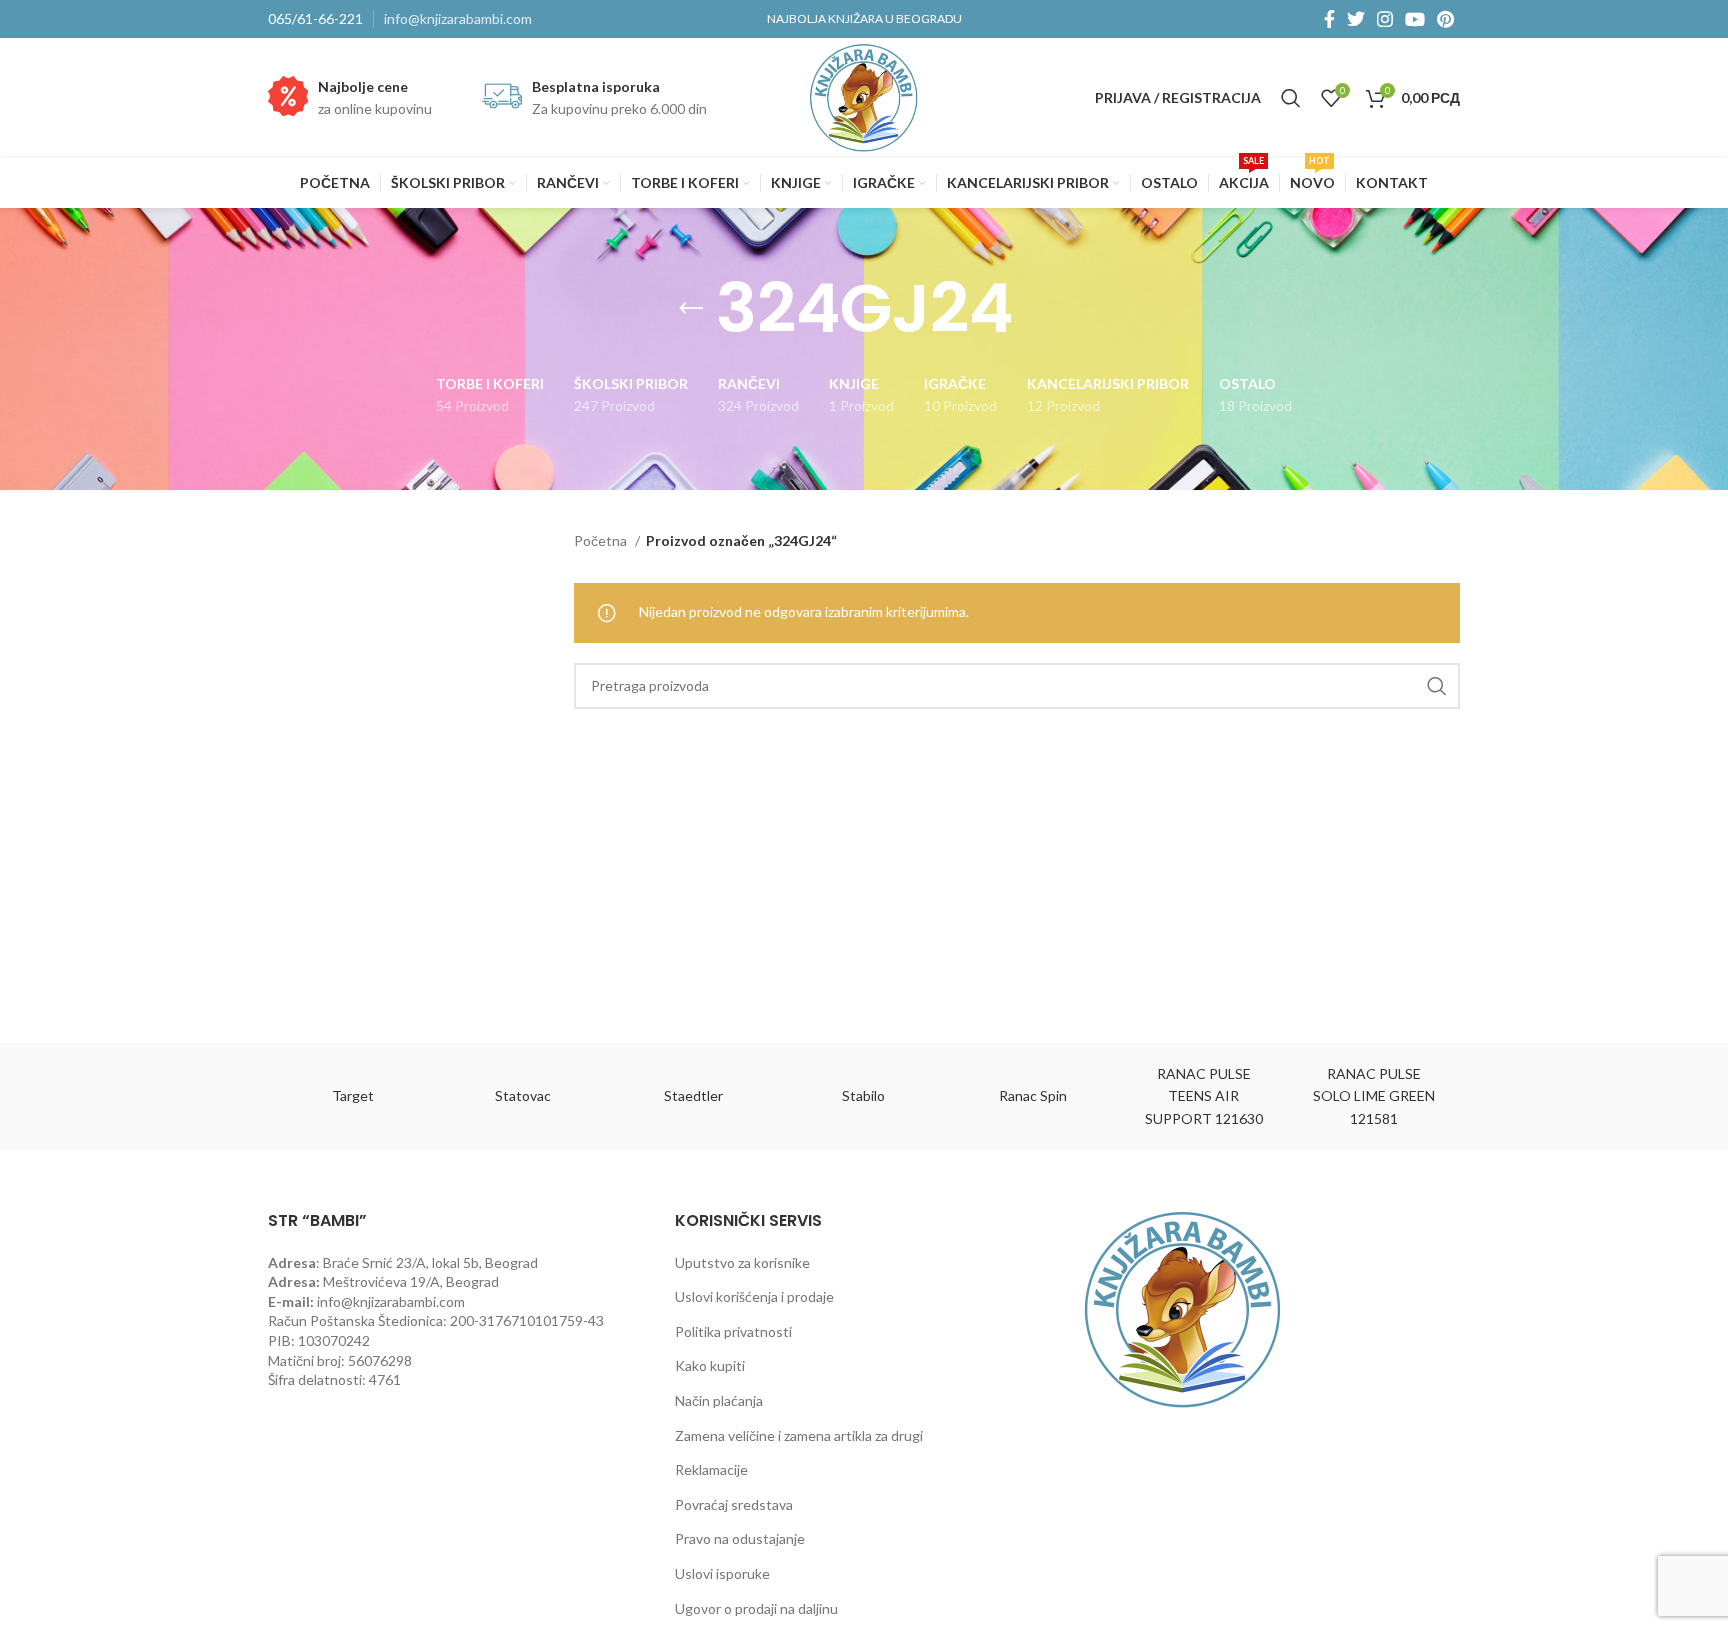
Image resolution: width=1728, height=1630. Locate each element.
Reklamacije (711, 1469)
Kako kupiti (710, 1365)
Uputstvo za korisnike (742, 1262)
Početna (602, 540)
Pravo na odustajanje (740, 1538)
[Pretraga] (1291, 98)
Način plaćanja (719, 1400)
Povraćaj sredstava (734, 1504)
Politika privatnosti (733, 1331)
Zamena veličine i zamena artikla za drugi (799, 1435)
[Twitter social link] (1356, 19)
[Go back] (691, 309)
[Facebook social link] (1329, 19)
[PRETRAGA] (1437, 686)
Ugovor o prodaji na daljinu (756, 1608)
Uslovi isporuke (722, 1573)
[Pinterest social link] (1445, 19)
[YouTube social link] (1415, 19)
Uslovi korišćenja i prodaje (754, 1296)
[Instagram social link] (1385, 19)
